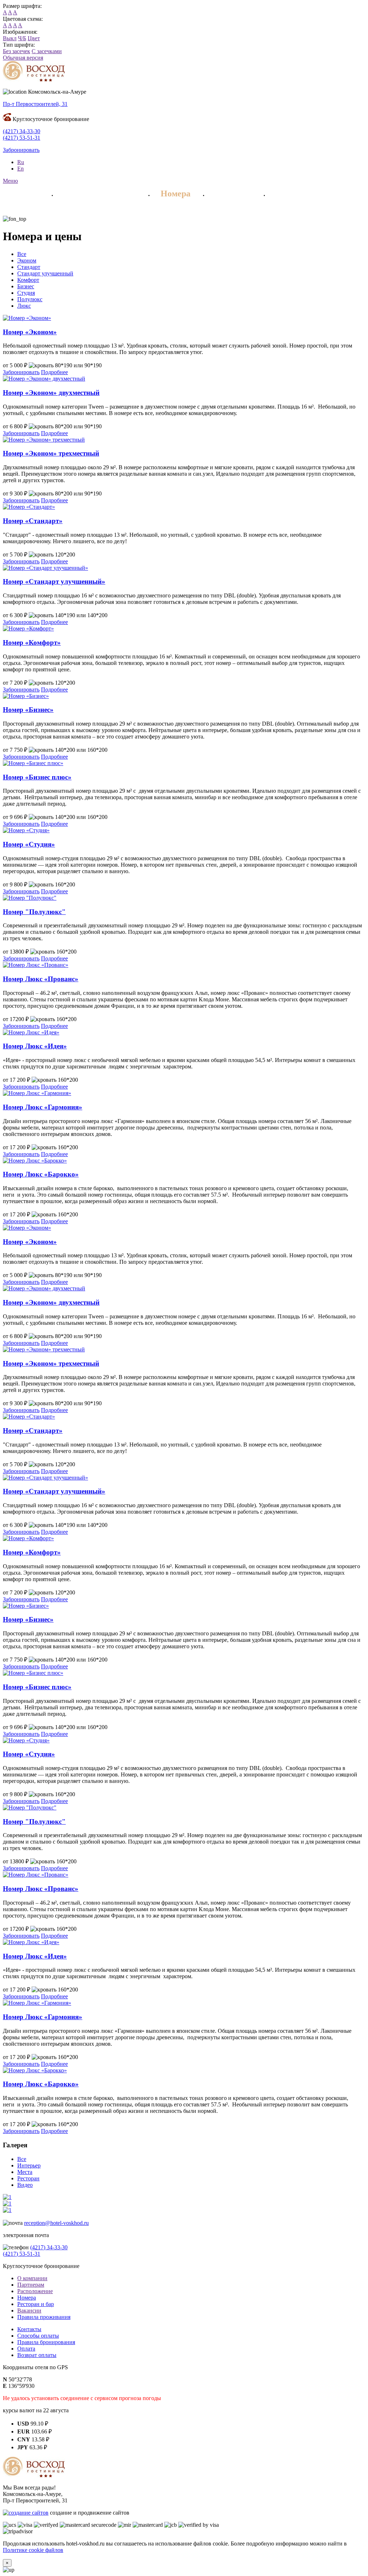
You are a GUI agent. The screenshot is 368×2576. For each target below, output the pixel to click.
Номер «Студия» (29, 844)
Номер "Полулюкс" (34, 912)
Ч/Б (22, 38)
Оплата (26, 2349)
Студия (26, 293)
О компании (32, 2278)
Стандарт (29, 267)
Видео (25, 2185)
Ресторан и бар (36, 2304)
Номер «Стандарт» (33, 521)
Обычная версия (23, 58)
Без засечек (17, 51)
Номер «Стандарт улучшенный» (54, 581)
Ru (21, 162)
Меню (10, 181)
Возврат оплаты (37, 2355)
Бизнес (26, 286)
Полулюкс (30, 299)
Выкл (10, 38)
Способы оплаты (38, 2336)
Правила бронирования (46, 2342)
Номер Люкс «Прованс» (41, 979)
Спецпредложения (100, 194)
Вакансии (29, 2311)
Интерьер (29, 2165)
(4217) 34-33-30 (22, 131)
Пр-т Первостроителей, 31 (35, 104)
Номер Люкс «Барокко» (41, 1174)
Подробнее (54, 372)
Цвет (34, 38)
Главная (23, 194)
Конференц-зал (40, 208)
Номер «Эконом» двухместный (51, 393)
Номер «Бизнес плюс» (37, 777)
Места (25, 2172)
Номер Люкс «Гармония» (43, 1107)
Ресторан (233, 194)
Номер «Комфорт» (32, 642)
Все (22, 254)
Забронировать (21, 150)
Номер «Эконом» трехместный (51, 453)
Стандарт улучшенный (45, 273)
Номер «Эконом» (30, 332)
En (20, 169)
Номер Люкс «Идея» (35, 1046)
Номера (176, 194)
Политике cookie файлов (33, 2550)
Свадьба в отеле (307, 194)
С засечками (47, 51)
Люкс (24, 306)
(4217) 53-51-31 (22, 138)
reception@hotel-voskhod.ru (56, 2223)
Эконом (27, 260)
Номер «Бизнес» (28, 710)
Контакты (29, 2329)
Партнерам (31, 2285)
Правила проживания (44, 2317)
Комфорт (28, 280)
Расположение (35, 2291)
